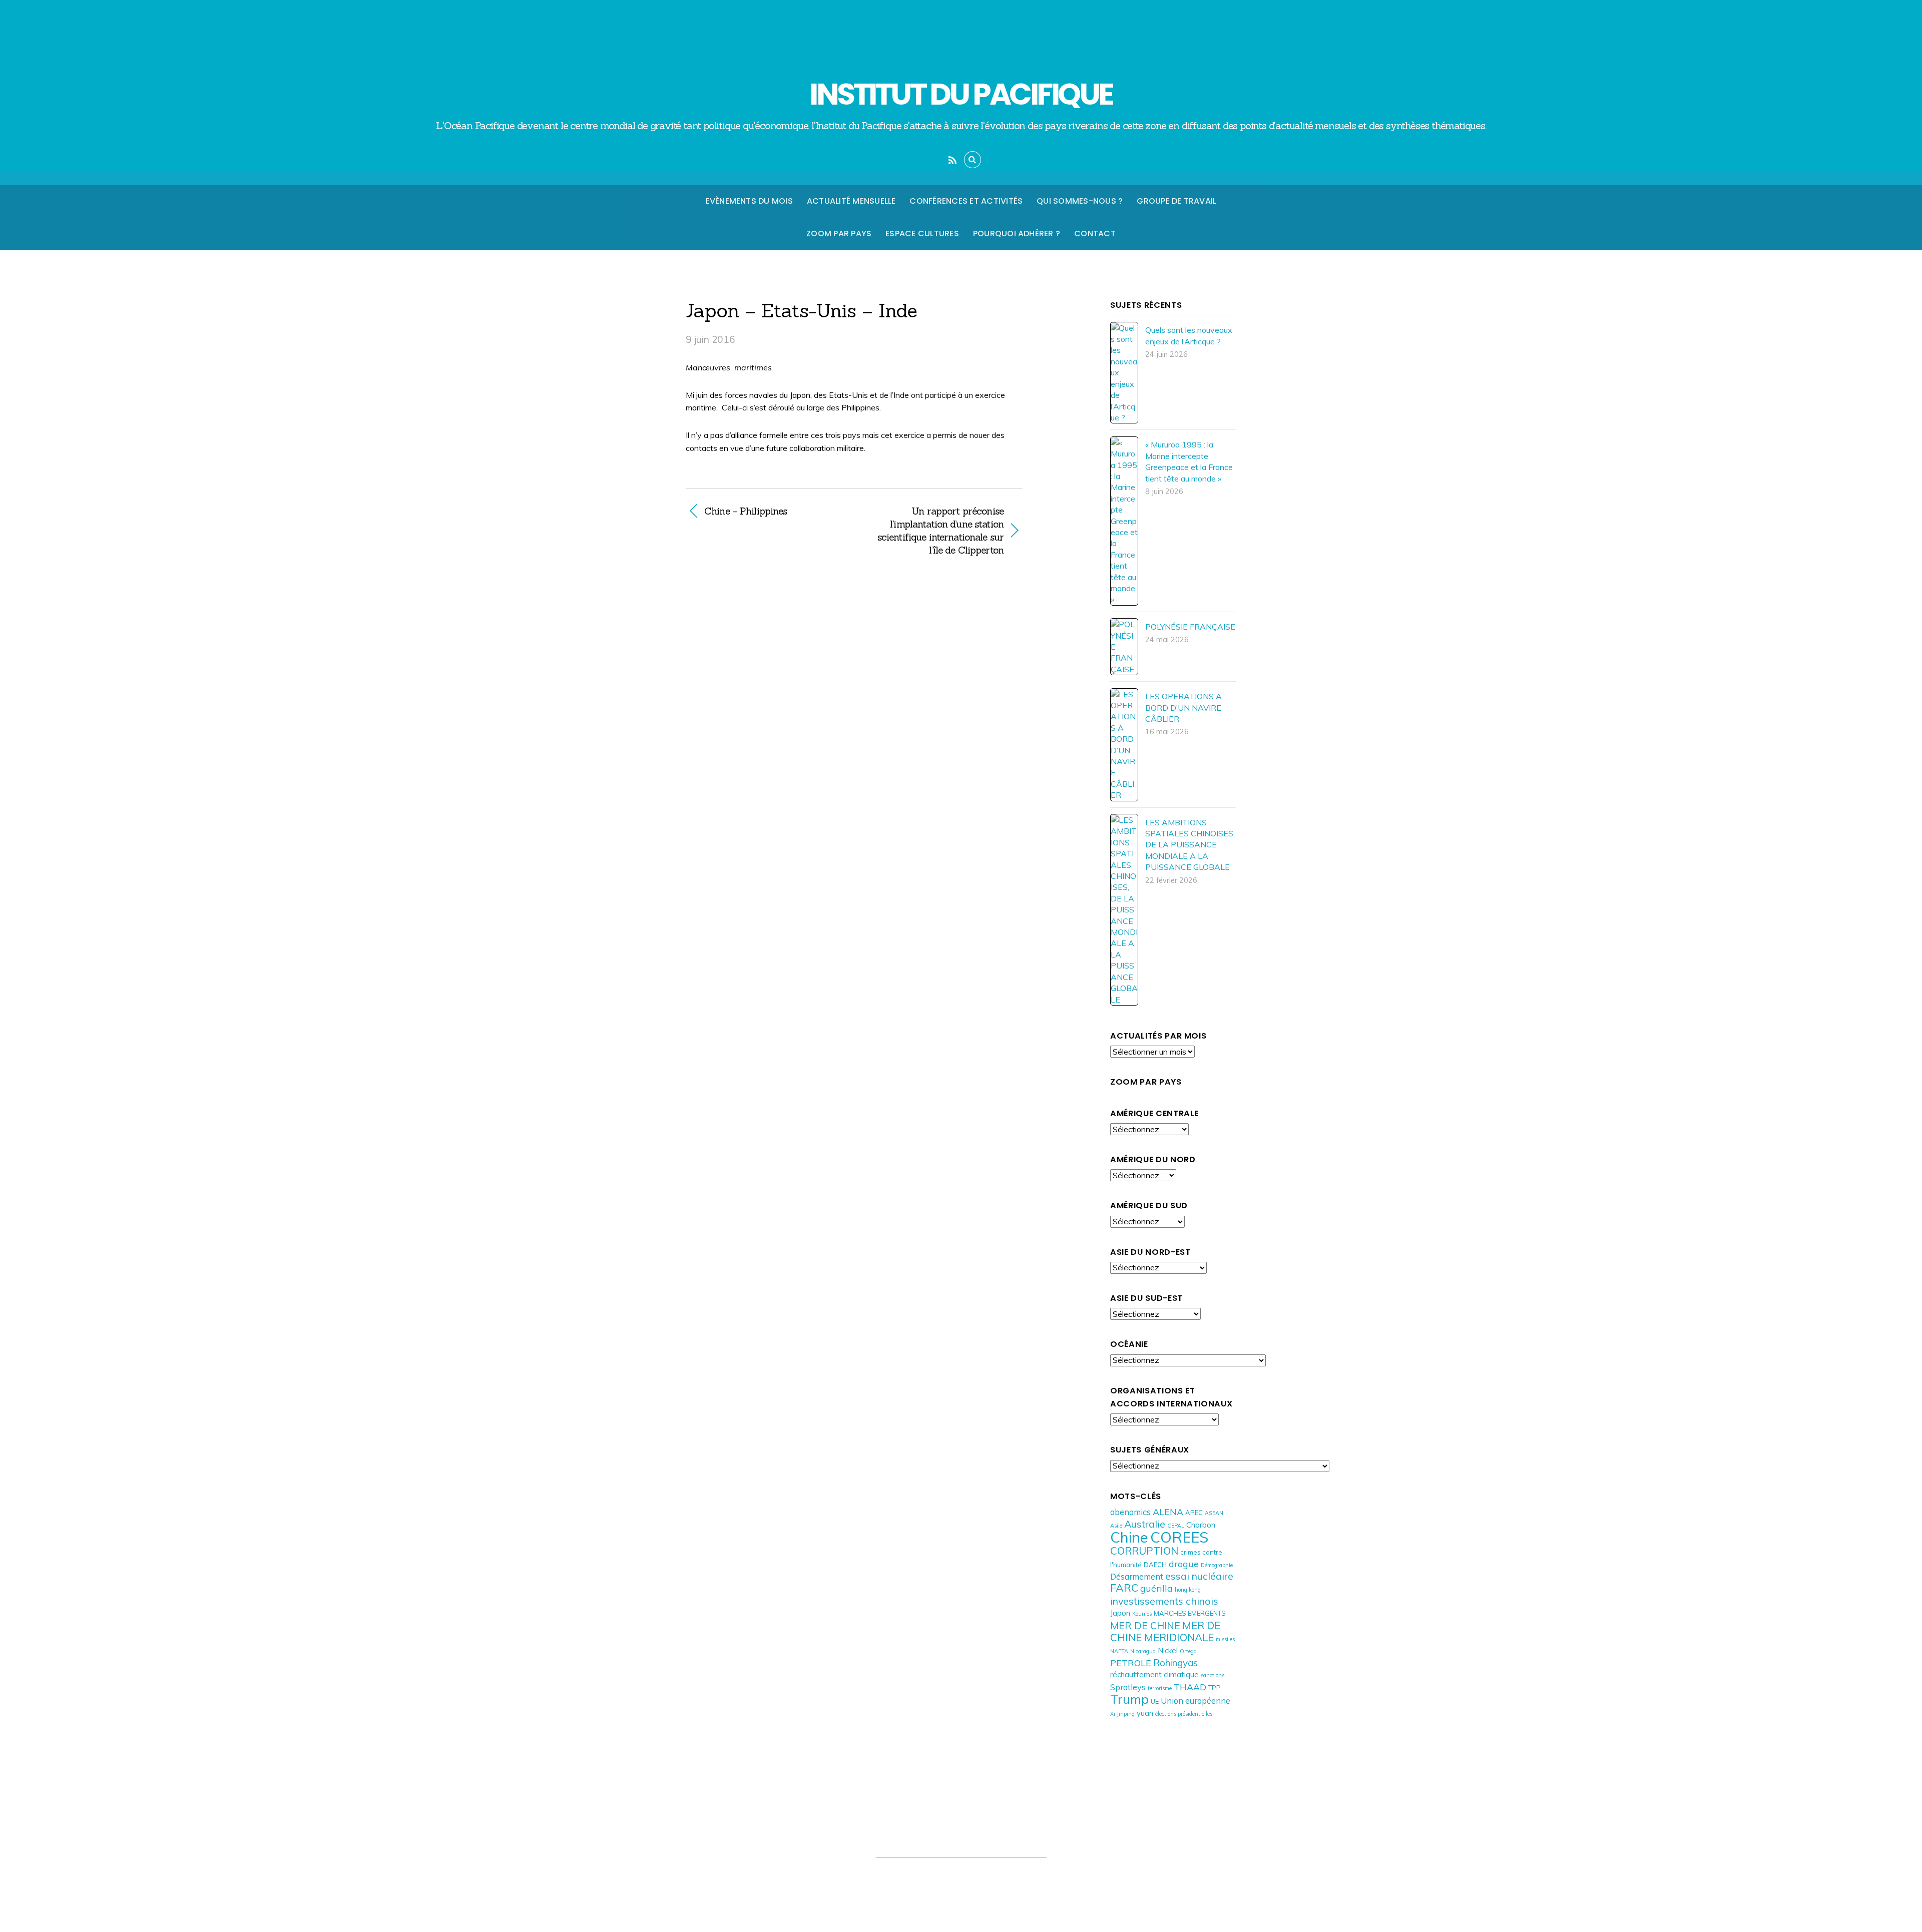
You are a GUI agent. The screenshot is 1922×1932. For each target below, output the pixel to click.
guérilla (1156, 1588)
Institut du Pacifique (956, 1876)
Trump (1129, 1699)
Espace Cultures (922, 233)
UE (1155, 1701)
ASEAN (1214, 1513)
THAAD (1190, 1687)
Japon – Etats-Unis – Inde (802, 310)
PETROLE (1131, 1663)
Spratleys (1128, 1687)
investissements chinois (1164, 1601)
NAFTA (1119, 1651)
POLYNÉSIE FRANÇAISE (1190, 627)
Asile (1116, 1526)
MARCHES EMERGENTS (1190, 1613)
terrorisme (1160, 1688)
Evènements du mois (749, 201)
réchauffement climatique (1154, 1674)
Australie (1145, 1524)
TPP (1215, 1688)
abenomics (1130, 1512)
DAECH (1155, 1565)
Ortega (1188, 1651)
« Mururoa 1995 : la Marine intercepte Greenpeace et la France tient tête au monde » (1189, 461)
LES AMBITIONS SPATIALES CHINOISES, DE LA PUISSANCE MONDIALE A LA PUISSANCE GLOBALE (1190, 845)
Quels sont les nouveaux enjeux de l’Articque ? (1189, 335)
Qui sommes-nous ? (1080, 201)
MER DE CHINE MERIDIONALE (1165, 1631)
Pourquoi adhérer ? (1017, 233)
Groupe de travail (1176, 201)
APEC (1194, 1513)
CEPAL (1176, 1526)
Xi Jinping (1122, 1714)
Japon (1120, 1613)
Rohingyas (1175, 1663)
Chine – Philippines (746, 511)
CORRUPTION (1144, 1551)
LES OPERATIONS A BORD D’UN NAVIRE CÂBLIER (1183, 707)
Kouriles (1142, 1614)
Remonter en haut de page (961, 1836)
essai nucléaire (1199, 1576)
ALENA (1168, 1512)
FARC (1124, 1587)
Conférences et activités (966, 201)
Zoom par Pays (839, 233)
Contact (1095, 233)
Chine (1129, 1537)
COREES (1179, 1537)
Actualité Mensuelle (851, 201)
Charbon (1201, 1525)
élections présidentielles (1184, 1714)
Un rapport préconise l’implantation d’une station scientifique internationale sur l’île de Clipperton (934, 531)
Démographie (1217, 1565)
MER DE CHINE (1145, 1625)
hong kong (1188, 1590)
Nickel (1168, 1650)
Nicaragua (1143, 1651)
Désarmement (1137, 1576)
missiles (1225, 1639)
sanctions (1213, 1675)
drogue (1184, 1564)
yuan (1145, 1713)
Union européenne (1195, 1701)
